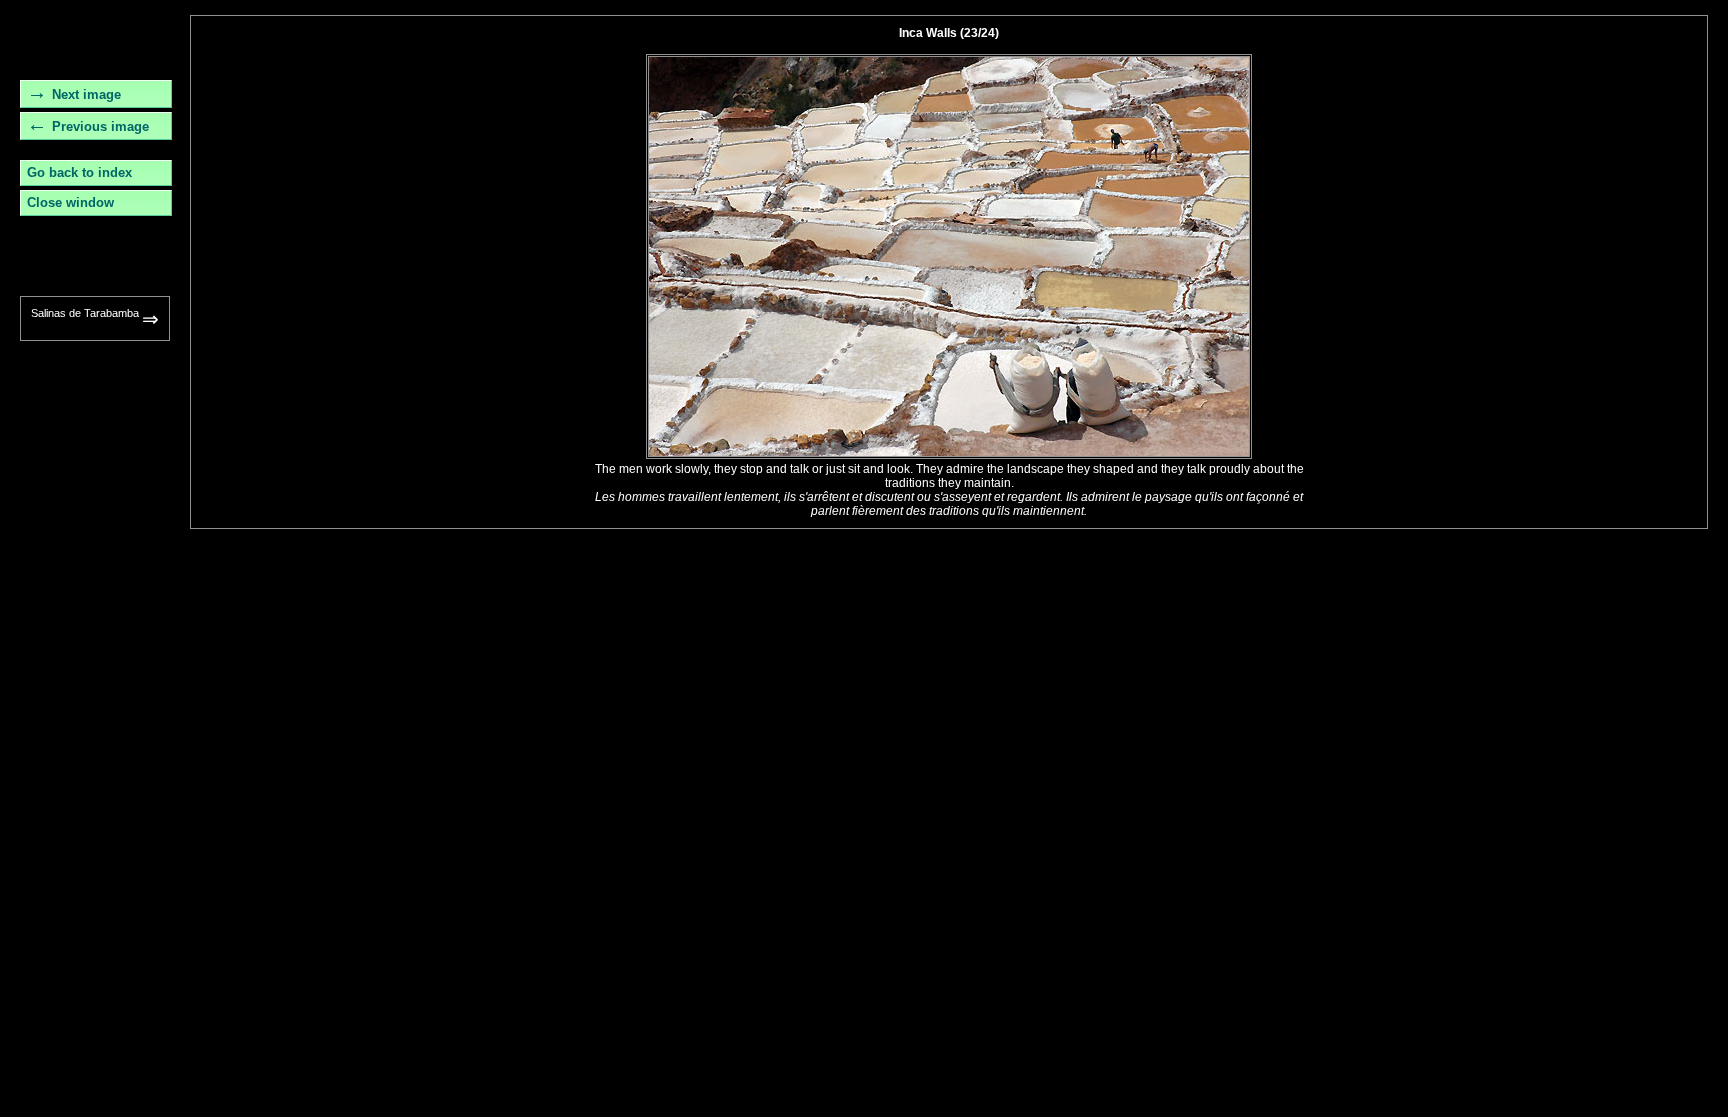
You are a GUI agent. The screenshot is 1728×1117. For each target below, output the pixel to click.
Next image (86, 94)
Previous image (100, 126)
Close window (70, 202)
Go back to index (79, 172)
